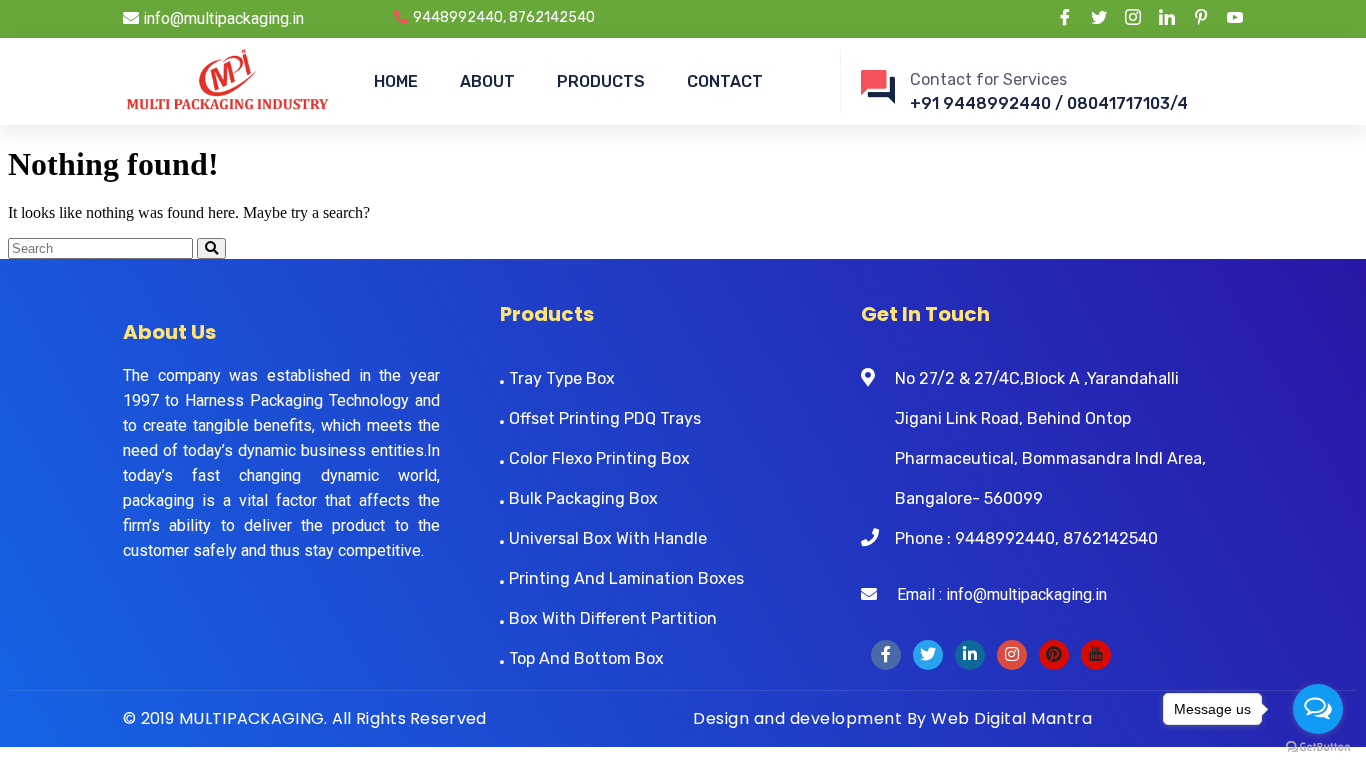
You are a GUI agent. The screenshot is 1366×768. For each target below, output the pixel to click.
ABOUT (487, 81)
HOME (396, 81)
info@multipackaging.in (221, 18)
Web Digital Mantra (1011, 718)
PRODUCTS (601, 81)
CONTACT (725, 81)
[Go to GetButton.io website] (1318, 747)
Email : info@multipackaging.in (992, 594)
